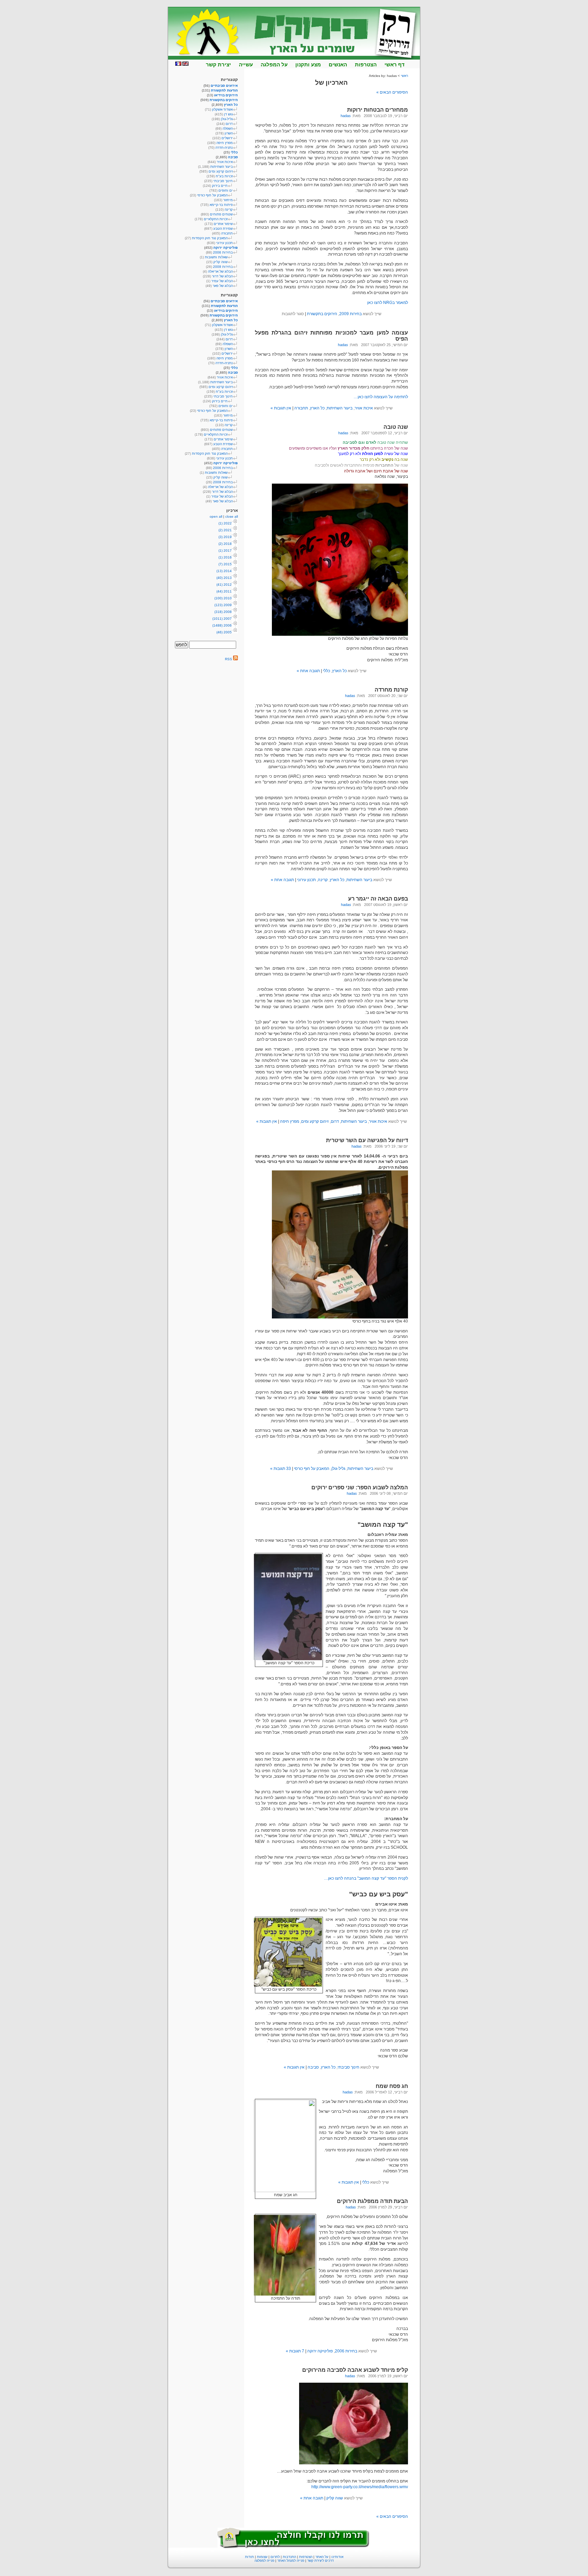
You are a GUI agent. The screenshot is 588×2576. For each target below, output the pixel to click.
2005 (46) (224, 632)
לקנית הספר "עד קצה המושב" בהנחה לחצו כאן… (366, 1878)
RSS (229, 659)
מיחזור (228, 200)
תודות (249, 2557)
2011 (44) (224, 591)
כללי (326, 671)
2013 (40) (224, 578)
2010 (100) (223, 598)
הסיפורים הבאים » (392, 92)
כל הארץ (317, 408)
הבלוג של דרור (222, 276)
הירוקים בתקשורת (322, 314)
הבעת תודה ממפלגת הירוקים (372, 2201)
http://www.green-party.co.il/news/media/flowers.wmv (360, 2487)
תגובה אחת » (308, 671)
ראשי (404, 76)
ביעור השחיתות (340, 408)
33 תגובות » (281, 1469)
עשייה (246, 64)
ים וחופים (226, 190)
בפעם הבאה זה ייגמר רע (378, 899)
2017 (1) (225, 550)
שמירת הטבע (223, 229)
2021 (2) (225, 530)
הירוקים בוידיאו (226, 95)
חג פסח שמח (392, 2086)
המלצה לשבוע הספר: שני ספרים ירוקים (360, 1487)
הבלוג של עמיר (222, 281)
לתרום (275, 2557)
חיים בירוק (220, 186)
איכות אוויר (364, 408)
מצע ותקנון (308, 64)
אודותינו (337, 2557)
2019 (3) (225, 537)
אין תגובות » (281, 408)
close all (232, 516)
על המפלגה (274, 64)
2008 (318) (223, 612)
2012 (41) (224, 585)
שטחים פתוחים (221, 214)
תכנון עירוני (306, 880)
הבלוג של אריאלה (220, 271)
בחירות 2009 (350, 314)
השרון (229, 133)
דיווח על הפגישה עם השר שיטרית (367, 1140)
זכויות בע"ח (224, 176)
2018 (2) (225, 544)
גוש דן (228, 114)
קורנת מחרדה (391, 690)
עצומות (262, 2557)
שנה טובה (396, 427)
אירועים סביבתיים (224, 86)
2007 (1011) (222, 619)
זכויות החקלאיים (216, 219)
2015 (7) (225, 564)
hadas (346, 116)
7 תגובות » (295, 2351)
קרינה (323, 880)
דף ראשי (395, 64)
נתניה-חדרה (224, 148)
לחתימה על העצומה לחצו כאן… (381, 397)
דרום (335, 1121)
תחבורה (301, 408)
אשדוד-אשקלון (222, 109)
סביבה (313, 2067)
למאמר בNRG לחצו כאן (388, 303)
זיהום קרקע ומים (315, 1121)
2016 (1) (225, 557)
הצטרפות (366, 64)
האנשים (338, 64)
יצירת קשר (218, 64)
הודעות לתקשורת (224, 90)
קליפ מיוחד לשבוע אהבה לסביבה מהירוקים (355, 2370)
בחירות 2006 (346, 2351)
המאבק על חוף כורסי (312, 1469)
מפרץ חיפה (290, 1121)
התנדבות (289, 2557)
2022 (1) (225, 523)
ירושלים (227, 138)
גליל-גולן (338, 1469)
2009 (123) (223, 605)
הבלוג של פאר (223, 286)
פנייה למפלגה (264, 2561)
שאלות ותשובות (216, 257)
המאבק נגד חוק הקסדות (210, 238)
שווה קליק (335, 2498)
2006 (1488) (222, 625)
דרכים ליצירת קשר (321, 2561)
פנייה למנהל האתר (291, 2561)
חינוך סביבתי (348, 2067)
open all (216, 516)
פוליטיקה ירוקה (320, 2351)
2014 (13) (224, 571)
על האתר (322, 2557)
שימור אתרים (223, 224)
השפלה (228, 128)
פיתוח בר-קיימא (221, 205)
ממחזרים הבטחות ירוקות (378, 110)
